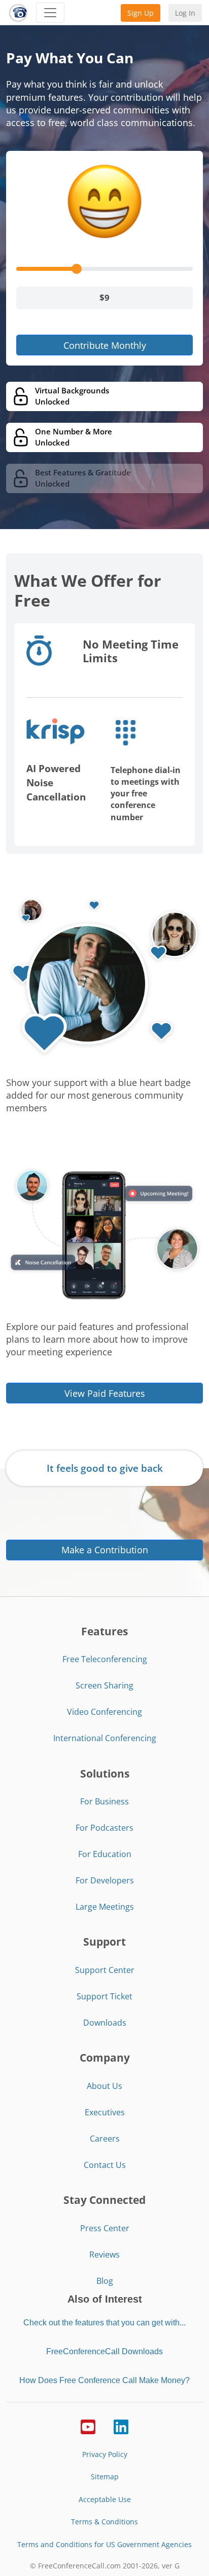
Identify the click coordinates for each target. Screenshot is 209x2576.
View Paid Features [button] (105, 1393)
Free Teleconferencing (105, 1659)
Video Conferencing (104, 1712)
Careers (105, 2139)
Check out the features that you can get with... (104, 2323)
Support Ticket (104, 1996)
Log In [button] (185, 13)
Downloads (105, 2023)
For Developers (105, 1880)
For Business (104, 1801)
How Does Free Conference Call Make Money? (104, 2380)
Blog (105, 2281)
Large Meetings (105, 1907)
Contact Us (105, 2165)
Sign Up (141, 13)
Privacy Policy (105, 2454)
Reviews (104, 2255)
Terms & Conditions (104, 2522)
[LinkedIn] (121, 2426)
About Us (104, 2086)
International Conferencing (105, 1738)
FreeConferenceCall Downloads (104, 2351)
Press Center (105, 2228)
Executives (105, 2112)
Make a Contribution (105, 1550)
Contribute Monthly (105, 345)
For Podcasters (104, 1828)
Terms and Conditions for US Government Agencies (104, 2544)
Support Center (105, 1970)
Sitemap (105, 2477)
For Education (105, 1854)
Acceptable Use (105, 2499)
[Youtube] (88, 2426)
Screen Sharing (104, 1685)
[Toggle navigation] (50, 13)
